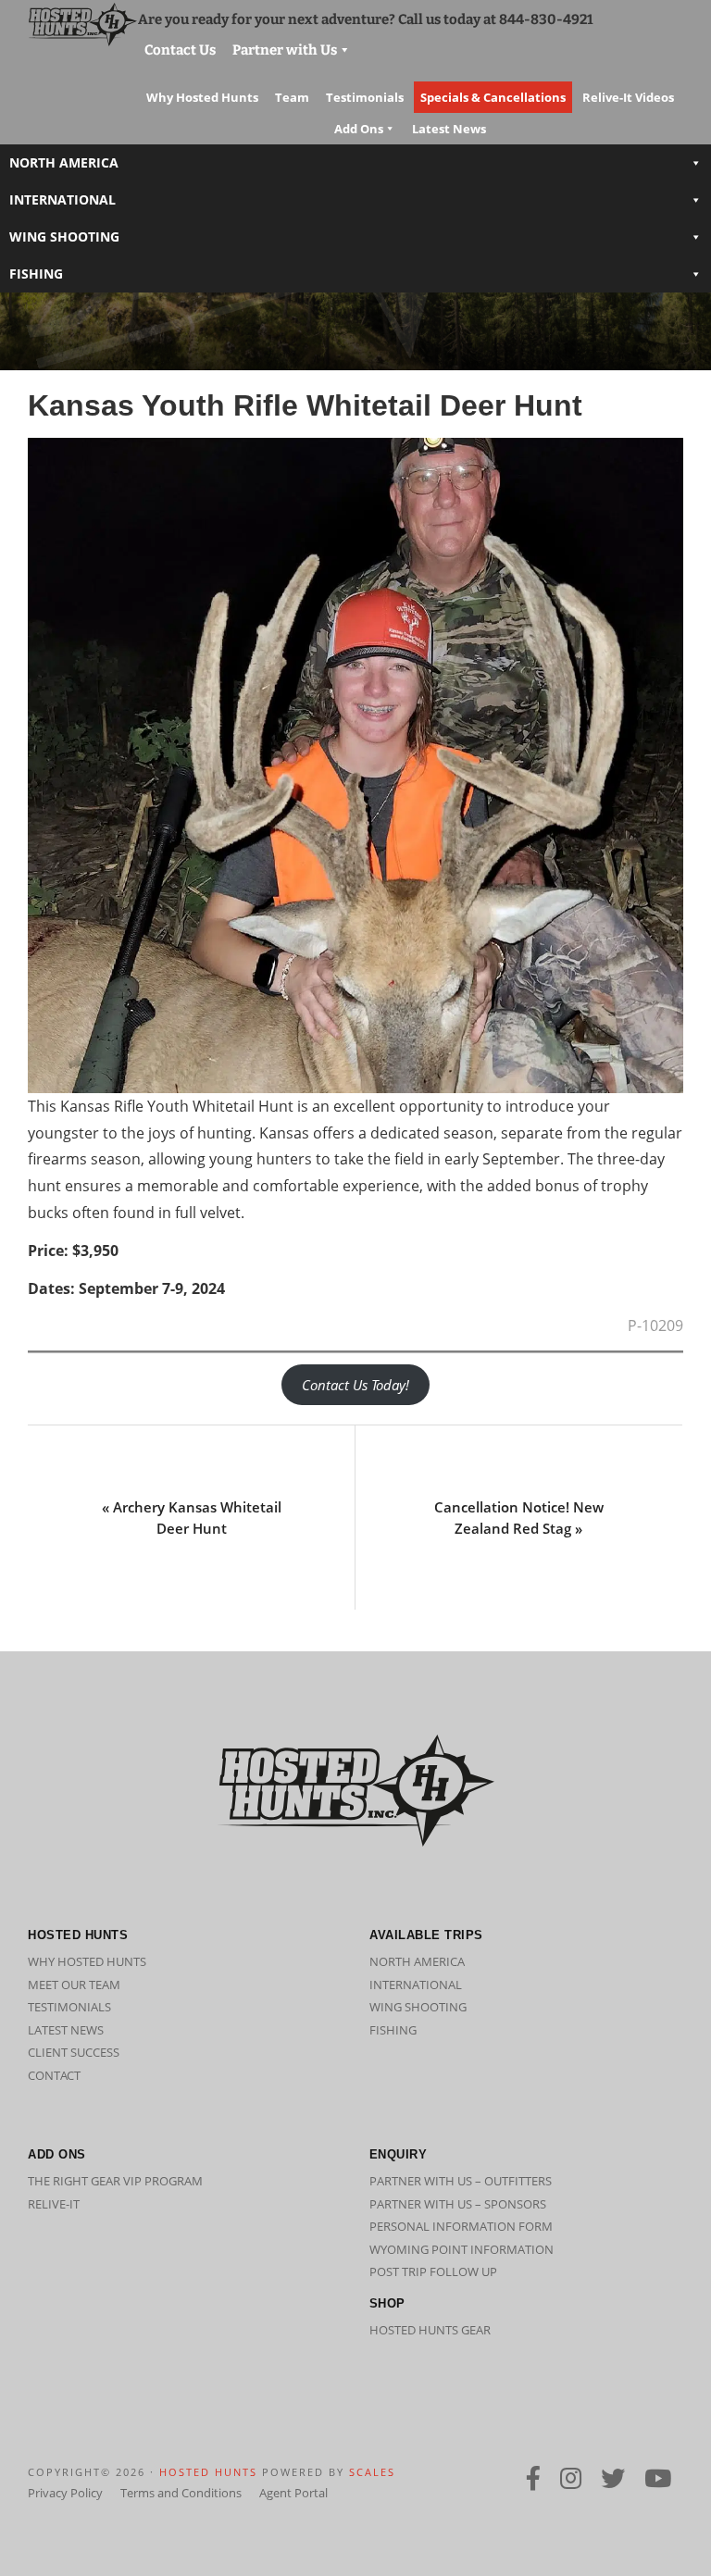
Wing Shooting (64, 236)
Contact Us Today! (355, 1385)
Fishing (36, 274)
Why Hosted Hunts (87, 1961)
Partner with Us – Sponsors (458, 2204)
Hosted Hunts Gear (430, 2330)
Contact (54, 2075)
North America (64, 162)
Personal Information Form (461, 2226)
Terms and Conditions (181, 2493)
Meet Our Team (74, 1985)
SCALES (372, 2472)
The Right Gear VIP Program (115, 2181)
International (62, 199)
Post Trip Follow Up (433, 2271)
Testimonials (69, 2007)
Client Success (74, 2052)
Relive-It (54, 2204)
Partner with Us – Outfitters (461, 2181)
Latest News (66, 2030)
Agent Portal (293, 2493)
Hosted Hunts (208, 2472)
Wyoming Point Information (462, 2249)
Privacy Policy (65, 2493)
